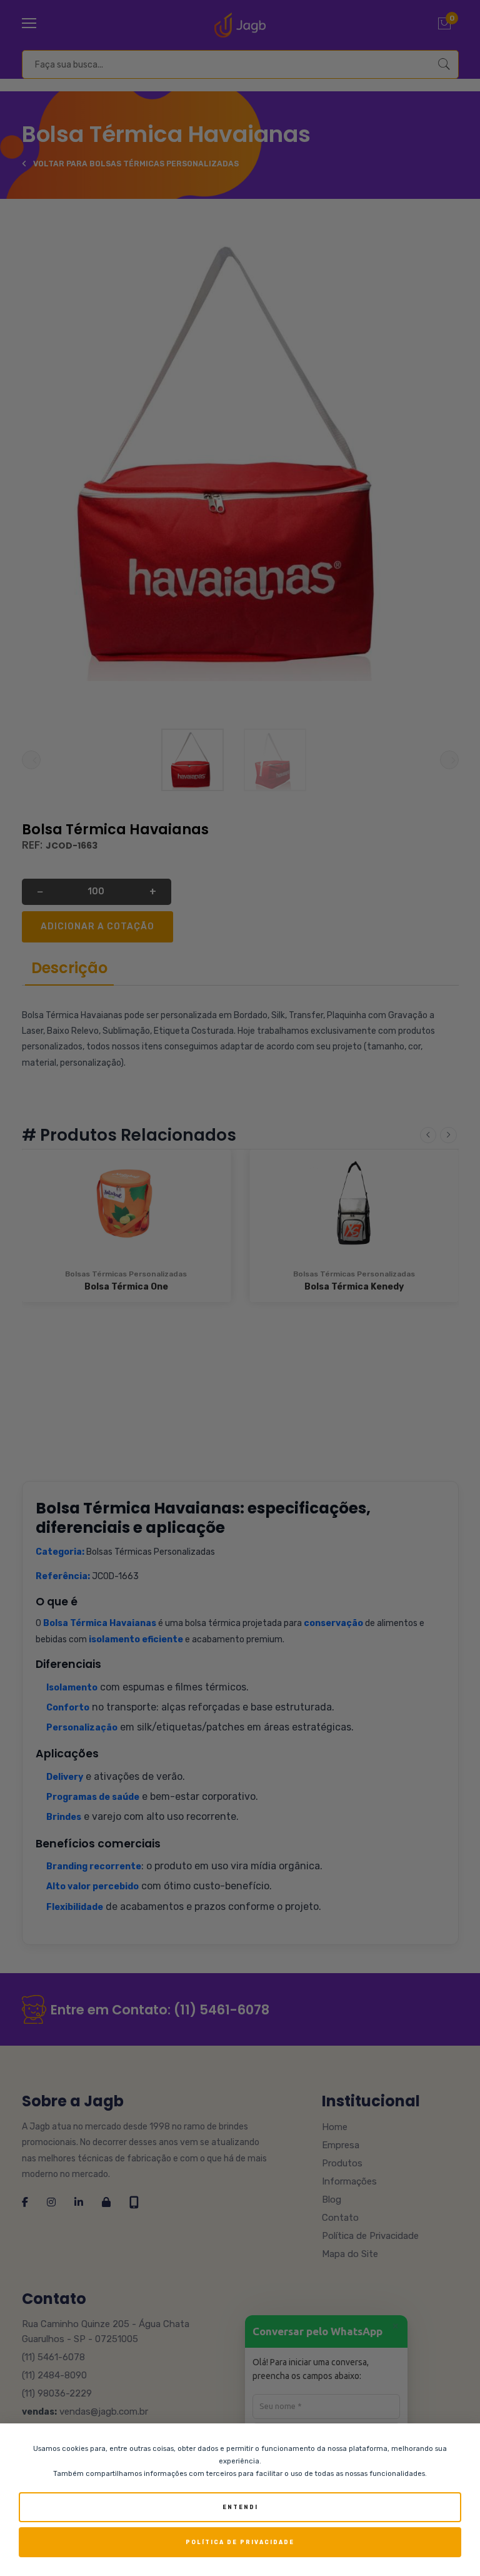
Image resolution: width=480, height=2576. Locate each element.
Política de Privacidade (240, 2542)
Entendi (240, 2507)
